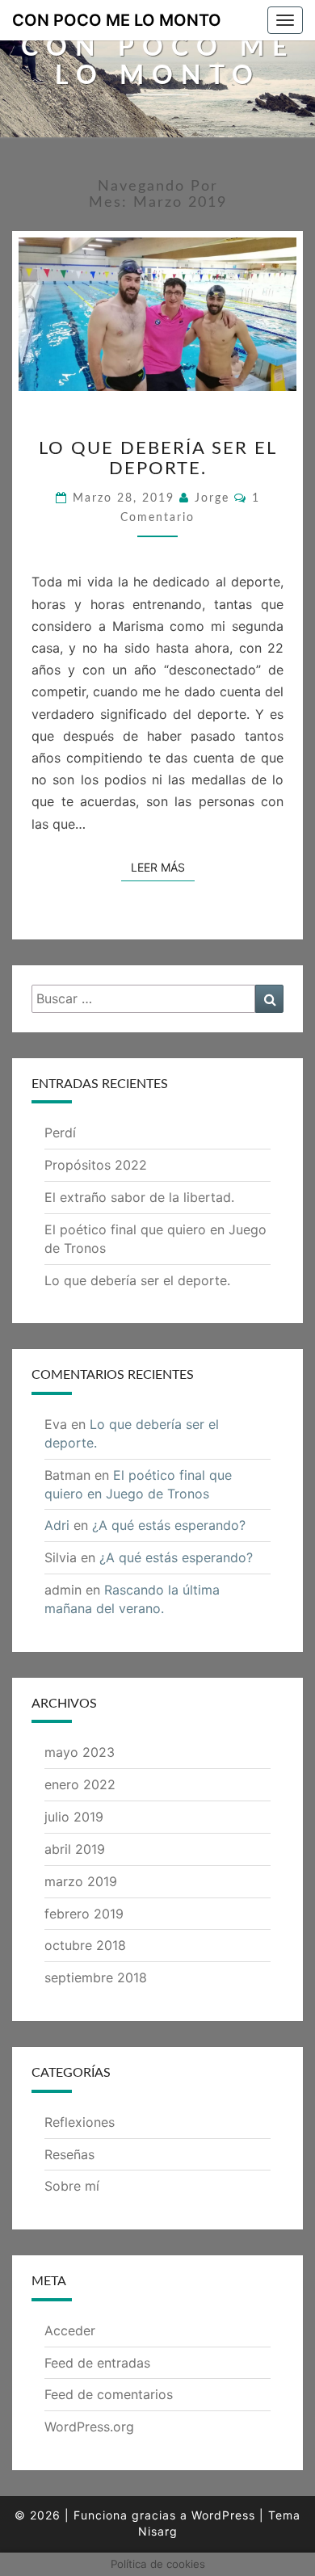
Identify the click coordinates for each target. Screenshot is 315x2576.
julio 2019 (74, 1817)
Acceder (70, 2330)
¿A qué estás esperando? (169, 1525)
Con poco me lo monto (117, 20)
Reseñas (69, 2154)
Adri (57, 1525)
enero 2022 (80, 1784)
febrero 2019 (84, 1914)
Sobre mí (72, 2186)
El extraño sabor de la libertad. (139, 1197)
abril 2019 (75, 1849)
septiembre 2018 (96, 1977)
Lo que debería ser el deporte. (137, 1280)
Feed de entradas (97, 2363)
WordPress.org (89, 2427)
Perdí (60, 1133)
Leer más (163, 867)
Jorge (212, 498)
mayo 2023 (80, 1752)
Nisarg (158, 2531)
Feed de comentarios (109, 2394)
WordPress (223, 2515)
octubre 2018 (85, 1945)
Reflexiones (80, 2122)
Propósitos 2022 (96, 1165)
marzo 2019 (81, 1881)
